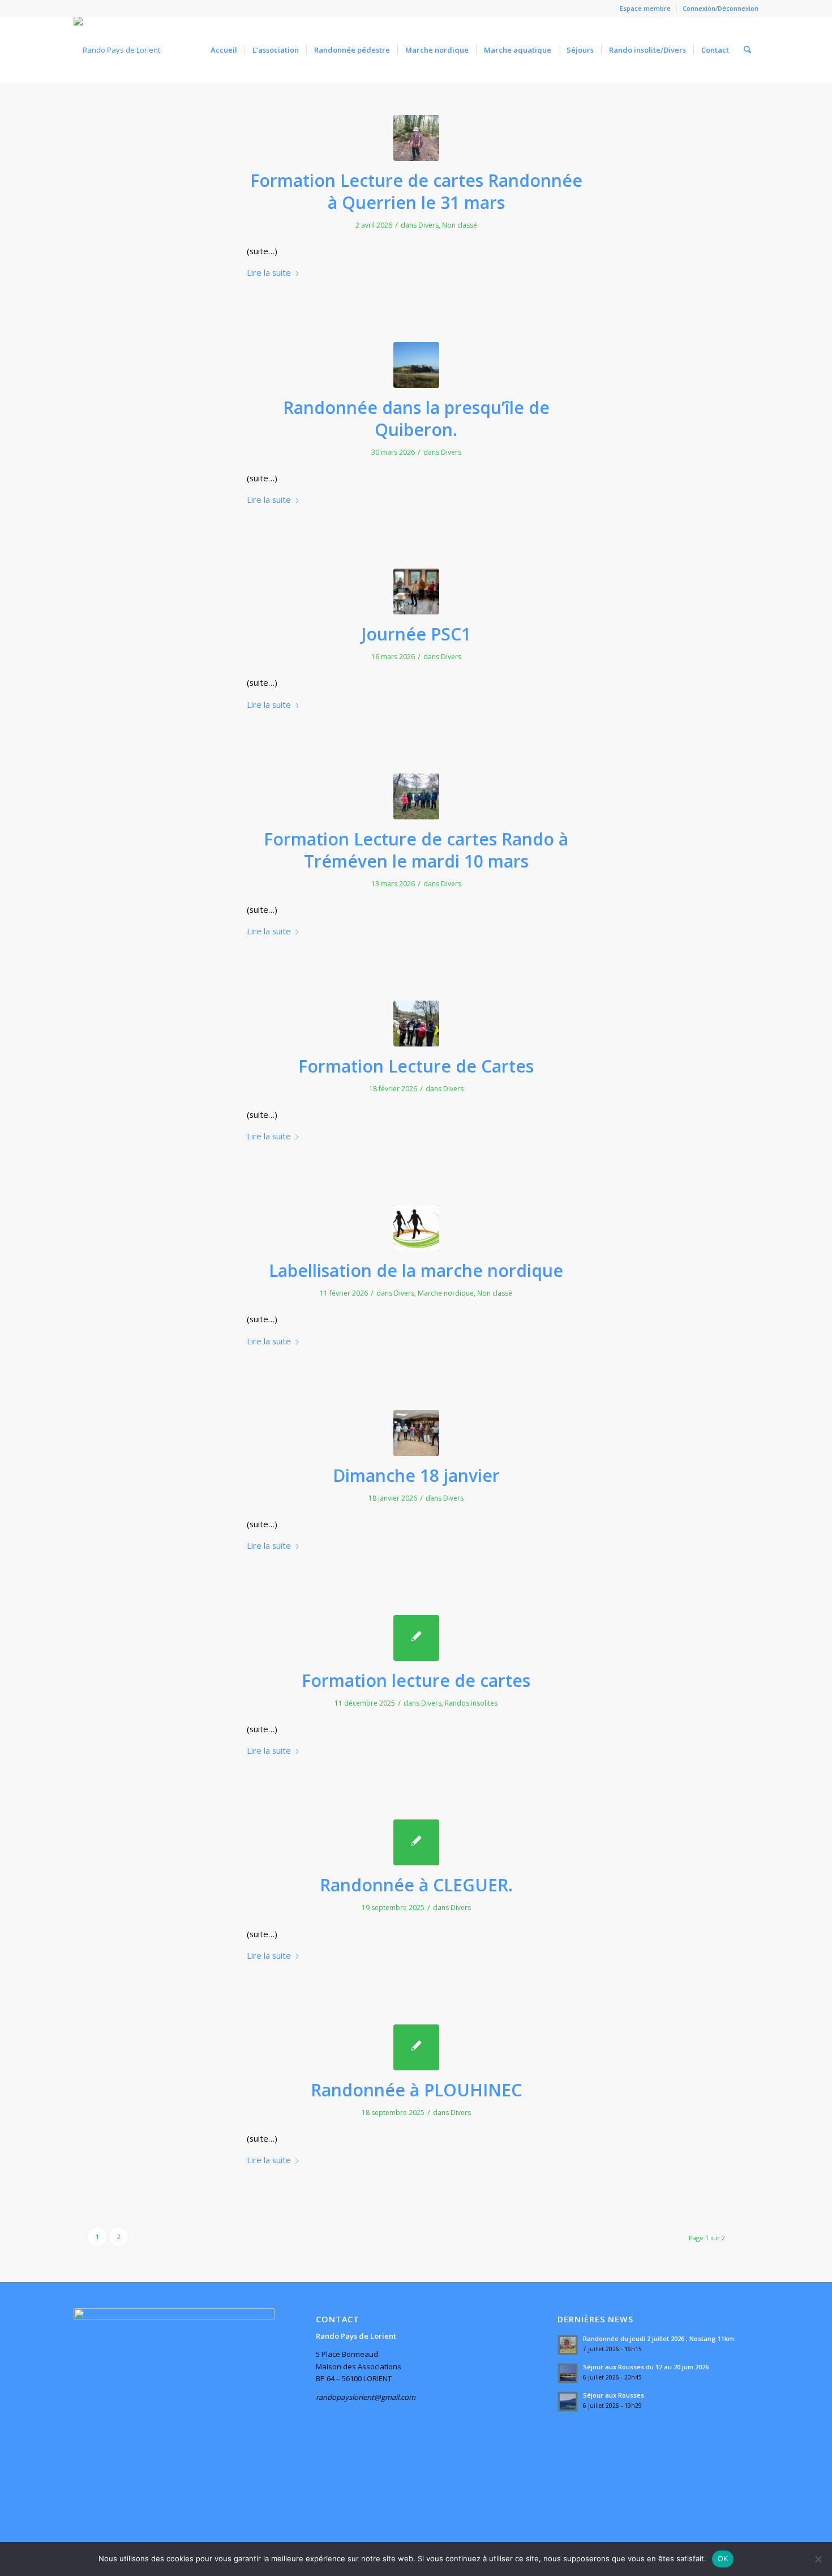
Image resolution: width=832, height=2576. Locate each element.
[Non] (818, 2559)
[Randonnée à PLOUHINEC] (416, 2047)
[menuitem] (646, 8)
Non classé (460, 225)
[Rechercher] (747, 50)
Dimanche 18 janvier (416, 1475)
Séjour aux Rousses (614, 2395)
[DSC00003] (416, 365)
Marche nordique (446, 1293)
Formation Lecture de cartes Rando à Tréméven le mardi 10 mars (416, 850)
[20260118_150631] (416, 1433)
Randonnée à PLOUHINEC (416, 2090)
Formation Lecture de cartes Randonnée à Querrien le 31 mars (416, 191)
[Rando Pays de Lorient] (117, 50)
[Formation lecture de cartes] (416, 1638)
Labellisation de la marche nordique (416, 1270)
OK (723, 2558)
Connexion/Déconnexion (721, 8)
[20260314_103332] (416, 591)
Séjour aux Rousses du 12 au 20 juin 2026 (646, 2367)
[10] (416, 138)
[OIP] (416, 1228)
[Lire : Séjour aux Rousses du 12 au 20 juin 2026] (568, 2373)
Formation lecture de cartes (416, 1680)
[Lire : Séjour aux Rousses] (568, 2402)
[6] (416, 1024)
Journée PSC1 (416, 634)
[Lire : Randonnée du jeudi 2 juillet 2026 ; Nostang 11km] (568, 2345)
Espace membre (645, 8)
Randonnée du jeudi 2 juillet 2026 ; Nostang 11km (659, 2338)
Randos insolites (471, 1703)
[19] (416, 796)
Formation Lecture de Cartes (416, 1066)
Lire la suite (269, 272)
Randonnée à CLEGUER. (416, 1885)
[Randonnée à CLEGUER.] (416, 1842)
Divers (428, 225)
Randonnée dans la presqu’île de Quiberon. (416, 418)
